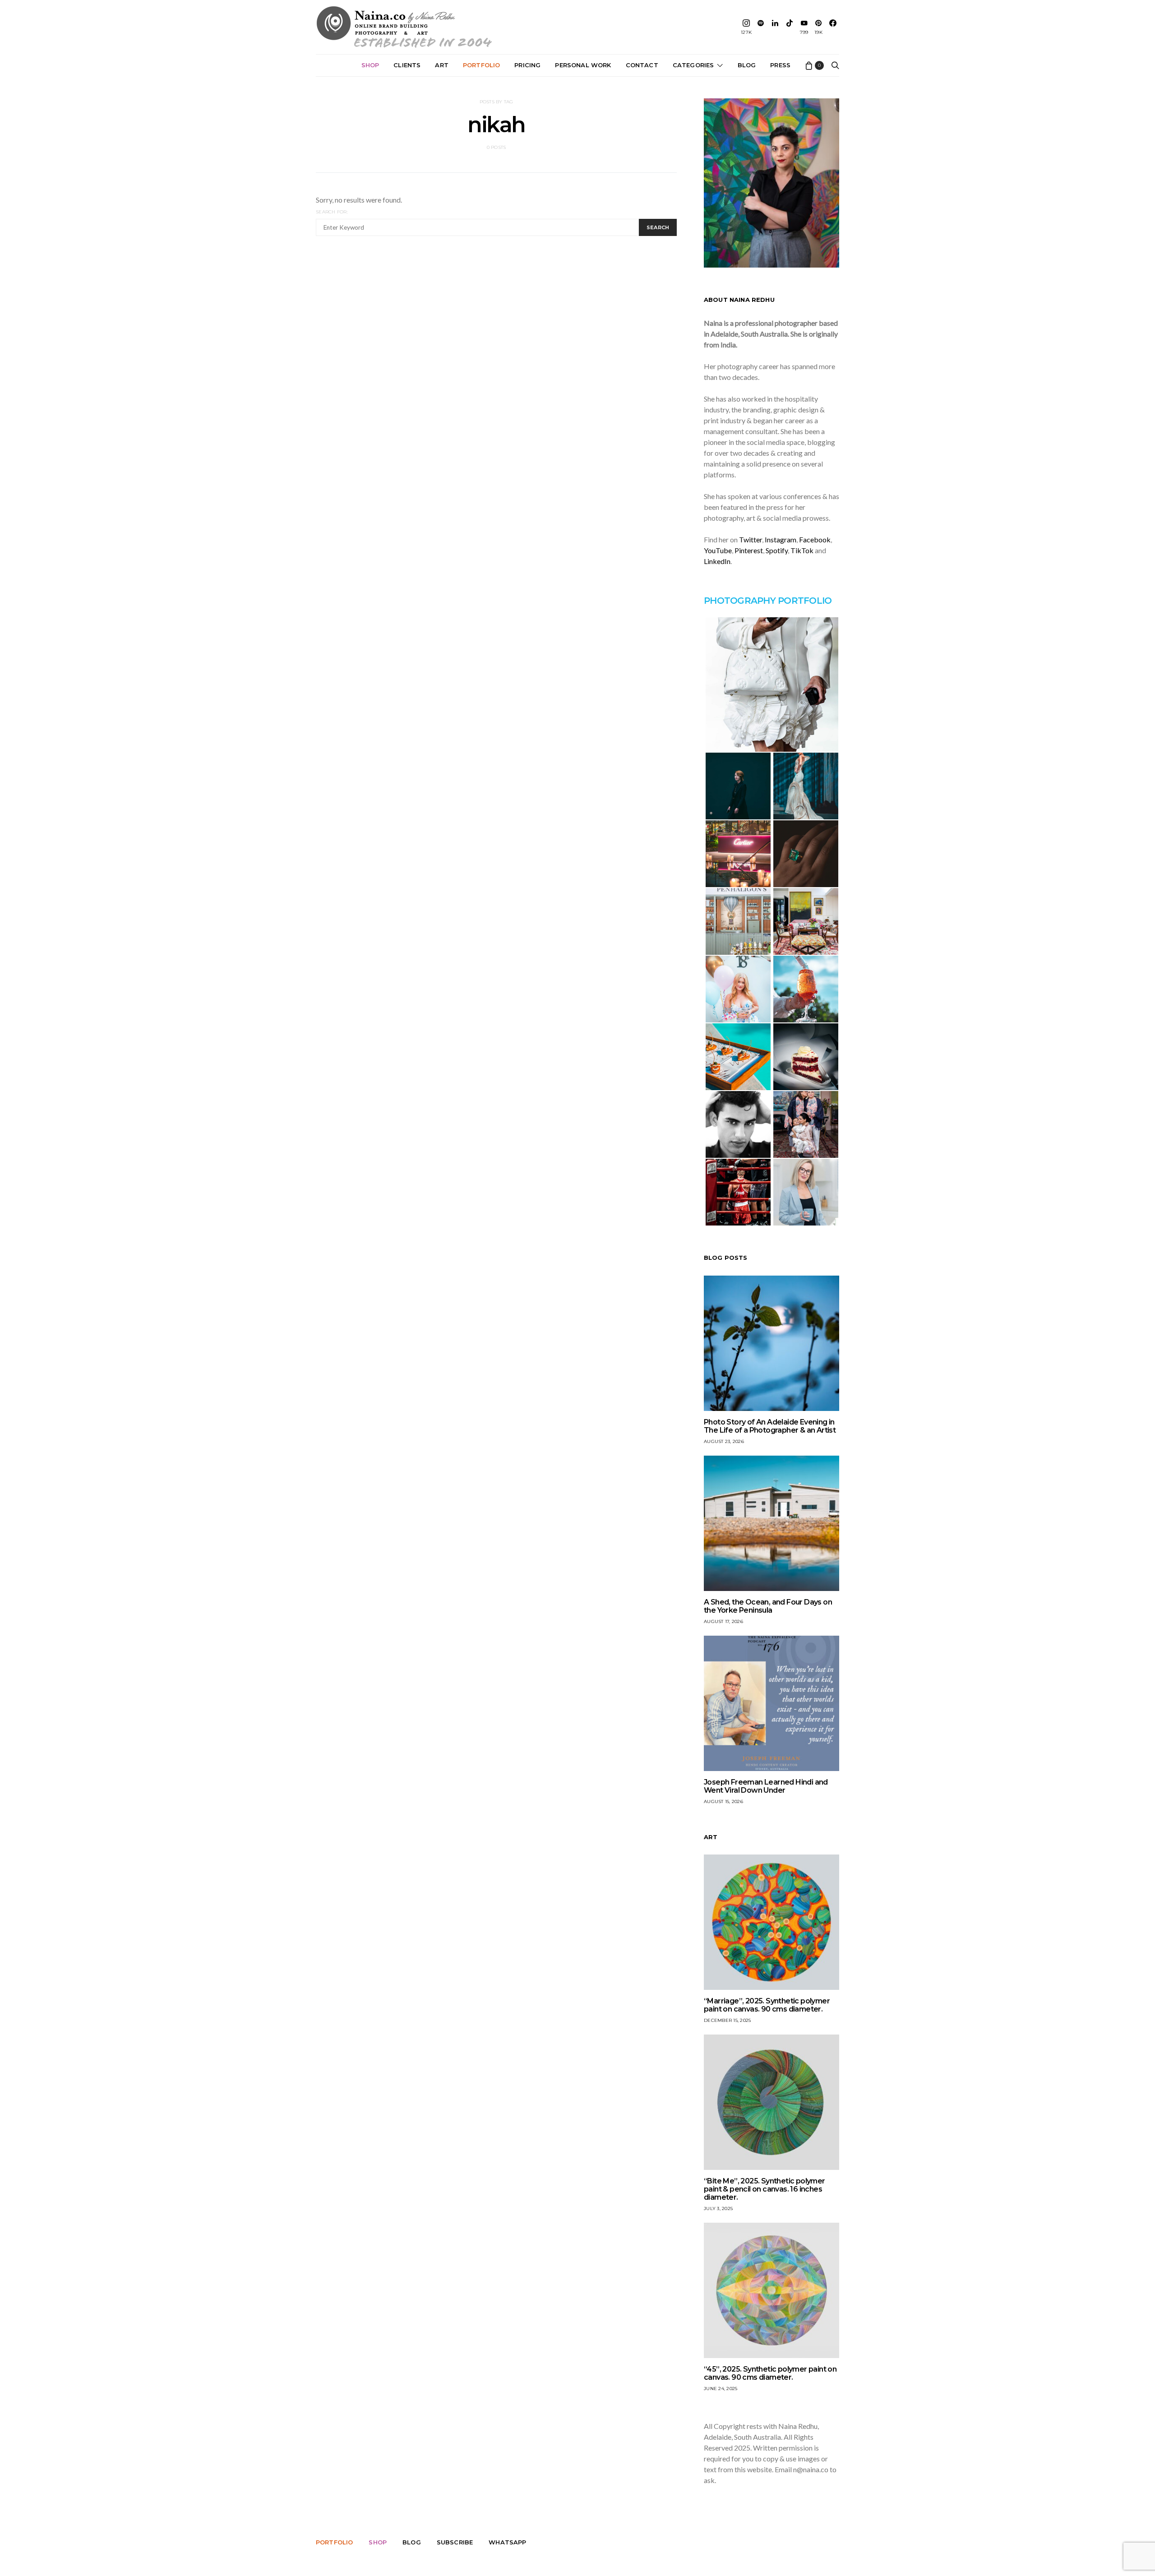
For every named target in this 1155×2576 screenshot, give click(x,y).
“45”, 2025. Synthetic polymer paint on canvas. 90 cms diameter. (770, 2373)
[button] (772, 684)
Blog (747, 65)
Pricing (527, 65)
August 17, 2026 (723, 1621)
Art (442, 65)
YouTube (718, 550)
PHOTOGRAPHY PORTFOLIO (768, 601)
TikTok (802, 550)
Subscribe (455, 2542)
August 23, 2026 (724, 1441)
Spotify (777, 550)
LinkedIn (717, 561)
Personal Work (583, 65)
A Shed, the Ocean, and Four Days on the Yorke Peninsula (768, 1606)
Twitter (751, 539)
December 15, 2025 (727, 2020)
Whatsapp (507, 2542)
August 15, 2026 (723, 1801)
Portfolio (481, 65)
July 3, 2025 (718, 2208)
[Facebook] (833, 27)
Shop (370, 65)
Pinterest (749, 550)
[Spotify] (761, 27)
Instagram (781, 539)
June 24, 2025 (721, 2389)
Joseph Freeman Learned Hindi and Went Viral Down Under (766, 1786)
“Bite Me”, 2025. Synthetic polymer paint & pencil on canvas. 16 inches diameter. (765, 2189)
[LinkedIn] (775, 27)
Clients (407, 65)
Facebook (815, 539)
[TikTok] (790, 27)
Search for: (332, 212)
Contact (642, 65)
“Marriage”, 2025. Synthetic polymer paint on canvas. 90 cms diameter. (767, 2005)
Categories (693, 65)
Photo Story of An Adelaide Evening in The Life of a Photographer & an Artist (770, 1426)
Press (780, 65)
